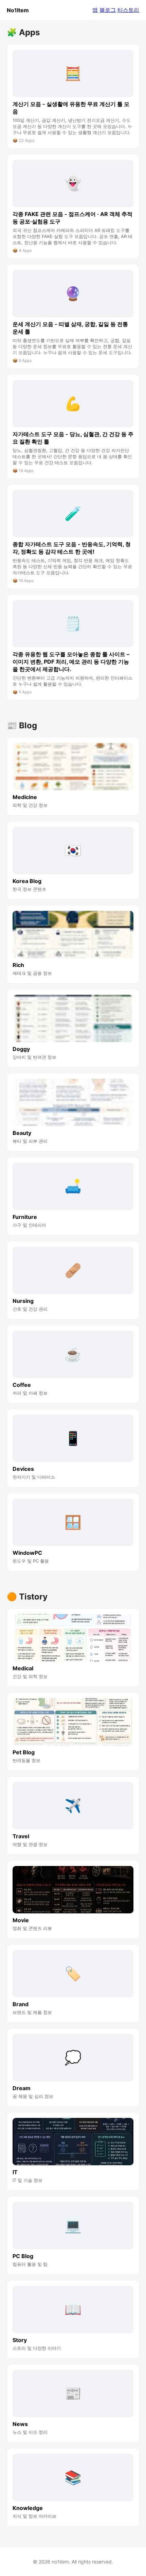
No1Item (18, 10)
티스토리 (128, 10)
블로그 (108, 10)
